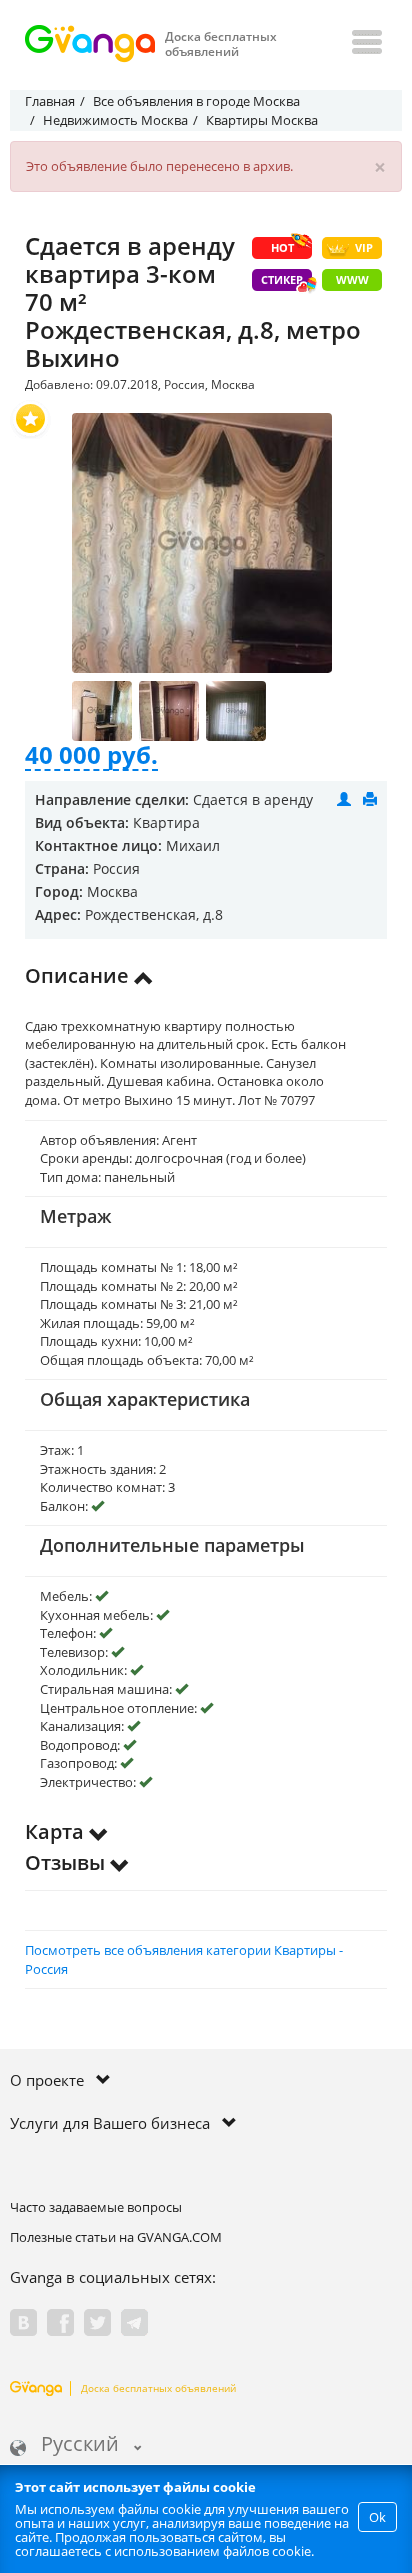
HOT (282, 247)
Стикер (282, 279)
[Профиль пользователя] (344, 799)
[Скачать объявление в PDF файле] (370, 799)
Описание (79, 975)
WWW (352, 279)
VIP (364, 247)
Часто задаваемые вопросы (96, 2207)
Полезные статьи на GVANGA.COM (116, 2237)
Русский (80, 2445)
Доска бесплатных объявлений (158, 2388)
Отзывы (67, 1862)
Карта (57, 1831)
